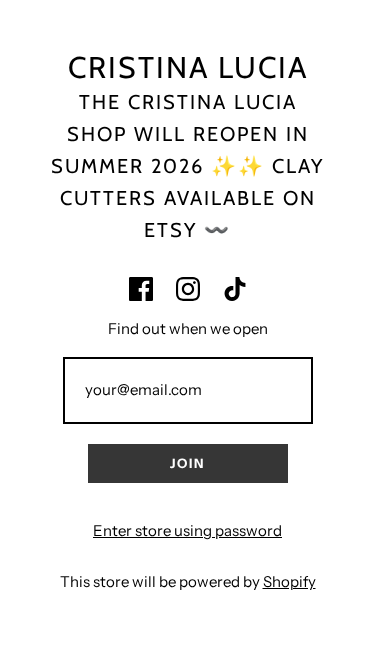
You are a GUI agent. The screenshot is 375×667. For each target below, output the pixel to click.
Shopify (289, 581)
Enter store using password (187, 530)
